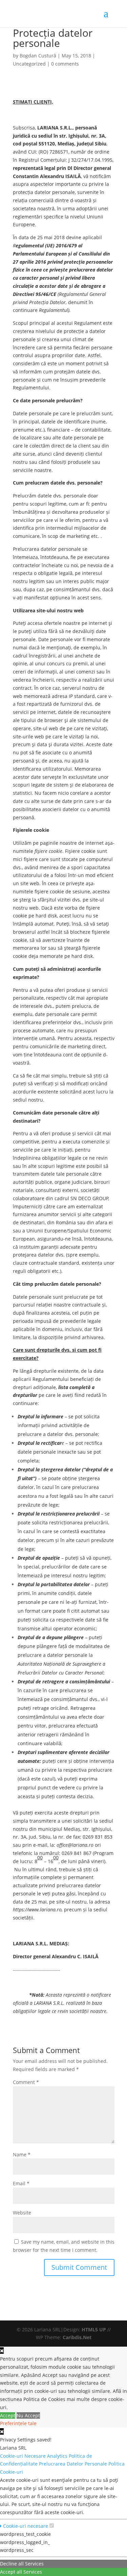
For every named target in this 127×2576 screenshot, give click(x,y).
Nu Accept (28, 2415)
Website (22, 2213)
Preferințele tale (18, 2423)
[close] (2, 2431)
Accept (8, 2415)
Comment (26, 2082)
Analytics (58, 2456)
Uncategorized (29, 64)
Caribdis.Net (77, 2337)
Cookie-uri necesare (25, 2526)
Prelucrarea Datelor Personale (74, 2464)
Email (21, 2183)
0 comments (65, 64)
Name (22, 2154)
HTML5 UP (94, 2329)
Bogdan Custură (38, 56)
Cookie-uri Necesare (24, 2456)
